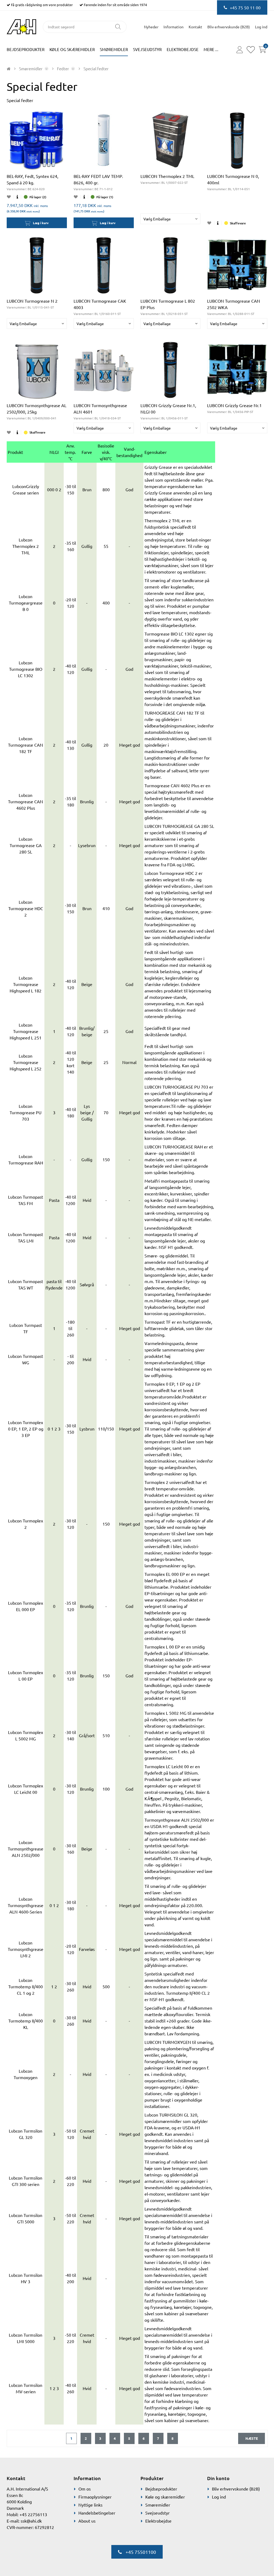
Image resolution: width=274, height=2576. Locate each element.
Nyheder (151, 27)
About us (87, 2521)
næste (252, 2438)
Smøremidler (114, 49)
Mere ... (211, 49)
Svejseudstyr (147, 49)
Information (174, 27)
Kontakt (195, 27)
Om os (85, 2489)
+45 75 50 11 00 (245, 7)
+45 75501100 (140, 2552)
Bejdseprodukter (26, 49)
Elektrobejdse (183, 49)
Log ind (219, 2497)
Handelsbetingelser (97, 2513)
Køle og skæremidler (72, 49)
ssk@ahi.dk (31, 2521)
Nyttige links (90, 2505)
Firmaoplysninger (95, 2497)
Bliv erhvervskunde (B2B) (229, 27)
